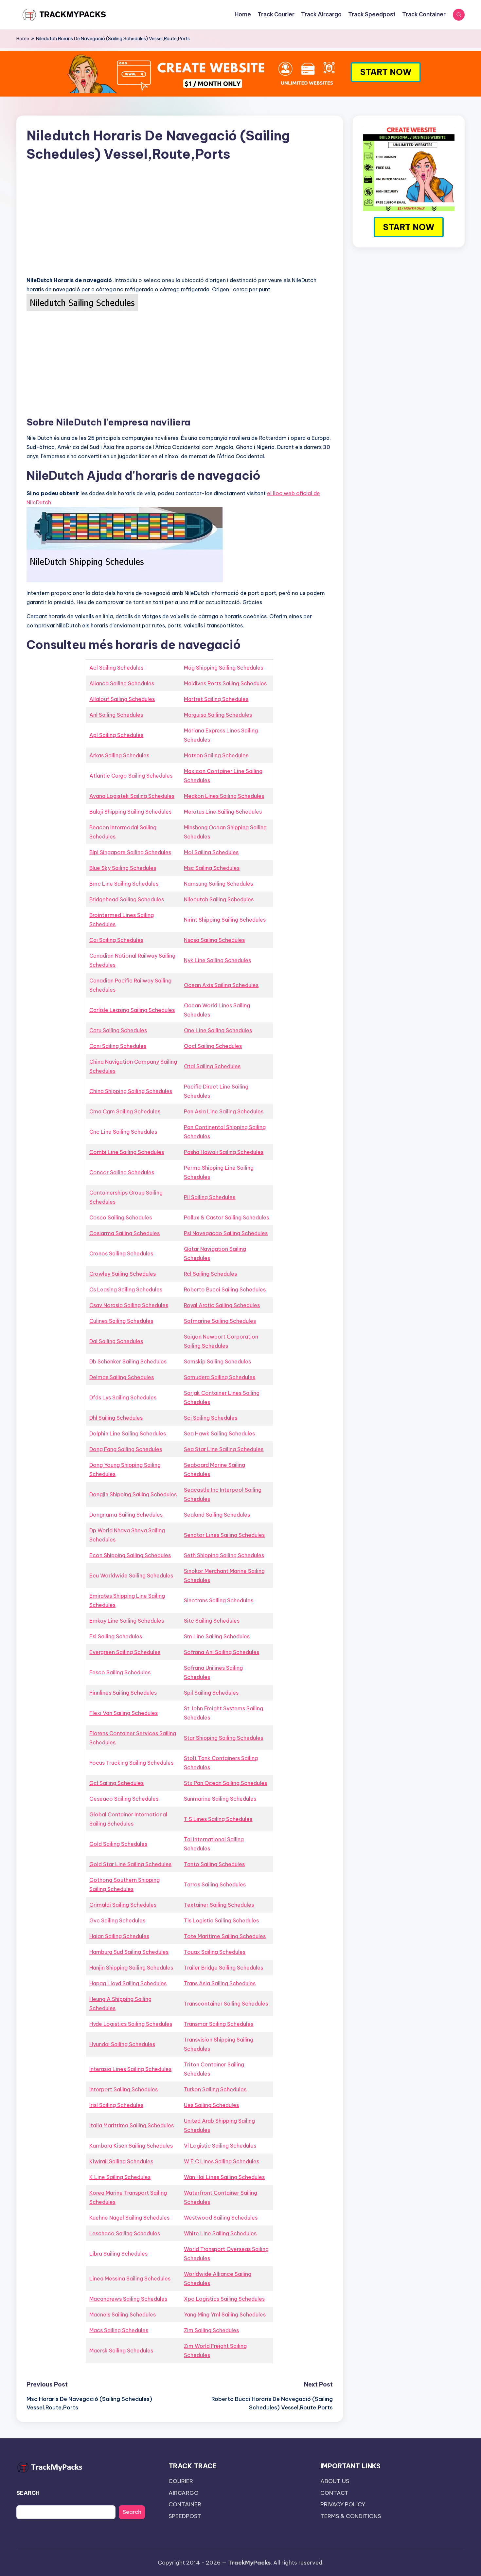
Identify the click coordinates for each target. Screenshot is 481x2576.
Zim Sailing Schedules (211, 2330)
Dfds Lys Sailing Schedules (123, 1397)
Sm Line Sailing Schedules (217, 1636)
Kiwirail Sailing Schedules (121, 2161)
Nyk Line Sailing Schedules (217, 960)
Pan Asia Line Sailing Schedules (224, 1111)
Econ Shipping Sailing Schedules (130, 1555)
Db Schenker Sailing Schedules (128, 1361)
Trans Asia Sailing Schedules (220, 1983)
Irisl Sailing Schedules (116, 2105)
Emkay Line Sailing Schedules (127, 1621)
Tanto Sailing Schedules (214, 1864)
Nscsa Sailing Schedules (214, 940)
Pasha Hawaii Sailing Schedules (224, 1152)
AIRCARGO (184, 2493)
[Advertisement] (180, 225)
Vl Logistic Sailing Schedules (220, 2146)
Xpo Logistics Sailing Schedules (224, 2299)
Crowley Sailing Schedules (123, 1274)
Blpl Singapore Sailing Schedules (130, 852)
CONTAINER (185, 2504)
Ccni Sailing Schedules (118, 1046)
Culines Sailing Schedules (121, 1321)
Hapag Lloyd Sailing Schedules (128, 1983)
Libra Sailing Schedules (118, 2254)
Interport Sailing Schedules (124, 2089)
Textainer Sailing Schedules (219, 1905)
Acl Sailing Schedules (116, 668)
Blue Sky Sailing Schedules (123, 868)
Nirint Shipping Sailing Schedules (225, 920)
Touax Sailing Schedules (215, 1952)
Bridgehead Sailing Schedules (127, 899)
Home (23, 39)
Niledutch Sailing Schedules (219, 899)
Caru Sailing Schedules (118, 1030)
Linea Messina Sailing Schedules (130, 2279)
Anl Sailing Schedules (116, 715)
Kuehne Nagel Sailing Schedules (129, 2218)
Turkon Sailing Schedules (215, 2089)
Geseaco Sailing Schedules (124, 1799)
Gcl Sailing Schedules (116, 1783)
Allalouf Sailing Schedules (122, 699)
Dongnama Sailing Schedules (126, 1515)
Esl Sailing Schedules (116, 1636)
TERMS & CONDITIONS (351, 2516)
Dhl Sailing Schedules (116, 1418)
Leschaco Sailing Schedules (125, 2233)
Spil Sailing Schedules (211, 1693)
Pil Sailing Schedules (210, 1197)
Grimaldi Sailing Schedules (123, 1905)
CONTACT (334, 2493)
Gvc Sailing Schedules (117, 1920)
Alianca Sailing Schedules (122, 683)
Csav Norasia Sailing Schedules (129, 1305)
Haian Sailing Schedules (119, 1936)
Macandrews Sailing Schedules (128, 2299)
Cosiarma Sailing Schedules (125, 1233)
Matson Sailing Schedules (216, 755)
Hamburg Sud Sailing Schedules (129, 1952)
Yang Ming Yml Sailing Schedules (225, 2315)
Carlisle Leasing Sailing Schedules (132, 1010)
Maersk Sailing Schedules (121, 2351)
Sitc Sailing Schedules (212, 1621)
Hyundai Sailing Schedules (122, 2044)
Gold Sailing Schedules (118, 1844)
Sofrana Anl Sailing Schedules (222, 1652)
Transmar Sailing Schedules (219, 2024)
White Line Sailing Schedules (220, 2233)
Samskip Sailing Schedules (217, 1361)
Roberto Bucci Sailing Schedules (225, 1289)
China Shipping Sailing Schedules (131, 1091)
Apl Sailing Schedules (116, 735)
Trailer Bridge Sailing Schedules (223, 1968)
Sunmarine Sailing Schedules (220, 1799)
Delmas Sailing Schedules (122, 1377)
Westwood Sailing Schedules (221, 2218)
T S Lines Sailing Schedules (218, 1819)
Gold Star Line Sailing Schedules (130, 1864)
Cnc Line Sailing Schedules (123, 1132)
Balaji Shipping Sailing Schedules (130, 812)
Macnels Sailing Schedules (123, 2315)
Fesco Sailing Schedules (120, 1672)
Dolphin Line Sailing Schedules (128, 1433)
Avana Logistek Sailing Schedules (132, 796)
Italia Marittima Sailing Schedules (132, 2125)
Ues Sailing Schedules (211, 2105)
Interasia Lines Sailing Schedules (130, 2069)
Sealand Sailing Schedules (217, 1515)
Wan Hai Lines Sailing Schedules (224, 2177)
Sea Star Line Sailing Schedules (224, 1449)
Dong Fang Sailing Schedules (126, 1449)
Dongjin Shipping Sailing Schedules (133, 1494)
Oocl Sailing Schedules (213, 1046)
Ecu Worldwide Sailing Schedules (131, 1576)
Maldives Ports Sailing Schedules (225, 683)
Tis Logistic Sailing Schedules (221, 1920)
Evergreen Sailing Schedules (125, 1652)
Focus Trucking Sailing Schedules (131, 1763)
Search (132, 2512)
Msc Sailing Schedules (212, 868)
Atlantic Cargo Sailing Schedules (131, 776)
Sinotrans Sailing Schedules (219, 1600)
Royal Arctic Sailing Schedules (222, 1305)
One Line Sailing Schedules (218, 1030)
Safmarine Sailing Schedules (220, 1321)
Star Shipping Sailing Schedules (223, 1738)
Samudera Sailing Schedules (220, 1377)
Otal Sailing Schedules (212, 1066)
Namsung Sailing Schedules (218, 884)
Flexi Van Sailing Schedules (124, 1713)
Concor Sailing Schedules (122, 1172)
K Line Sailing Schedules (120, 2177)
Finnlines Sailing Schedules (123, 1693)
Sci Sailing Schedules (211, 1418)
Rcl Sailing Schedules (210, 1274)
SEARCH (28, 2493)
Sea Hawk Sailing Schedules (219, 1433)
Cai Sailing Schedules (116, 940)
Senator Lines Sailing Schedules (224, 1535)
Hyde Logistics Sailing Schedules (131, 2024)
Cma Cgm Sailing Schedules (125, 1111)
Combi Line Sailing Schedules (127, 1152)
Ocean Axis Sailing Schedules (221, 985)
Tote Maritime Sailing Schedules (225, 1936)
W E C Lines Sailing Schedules (222, 2161)
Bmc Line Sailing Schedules (124, 884)
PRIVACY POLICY (343, 2504)
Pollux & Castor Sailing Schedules (226, 1217)
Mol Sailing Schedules (211, 852)
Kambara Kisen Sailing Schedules (131, 2146)
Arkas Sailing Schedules (119, 755)
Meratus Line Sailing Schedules (223, 812)
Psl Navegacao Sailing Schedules (226, 1233)
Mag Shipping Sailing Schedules (223, 668)
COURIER (181, 2481)
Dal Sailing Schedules (116, 1341)
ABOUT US (335, 2481)
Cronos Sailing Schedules (121, 1253)
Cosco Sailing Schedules (121, 1217)
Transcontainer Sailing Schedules (226, 2004)
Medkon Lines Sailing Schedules (224, 796)
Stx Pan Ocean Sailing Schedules (225, 1783)
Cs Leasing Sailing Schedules (126, 1289)
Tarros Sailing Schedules (215, 1884)
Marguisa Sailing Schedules (218, 715)
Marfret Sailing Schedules (216, 699)
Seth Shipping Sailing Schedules (224, 1555)
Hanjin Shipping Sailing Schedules (131, 1968)
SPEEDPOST (185, 2516)
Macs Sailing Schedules (119, 2330)
